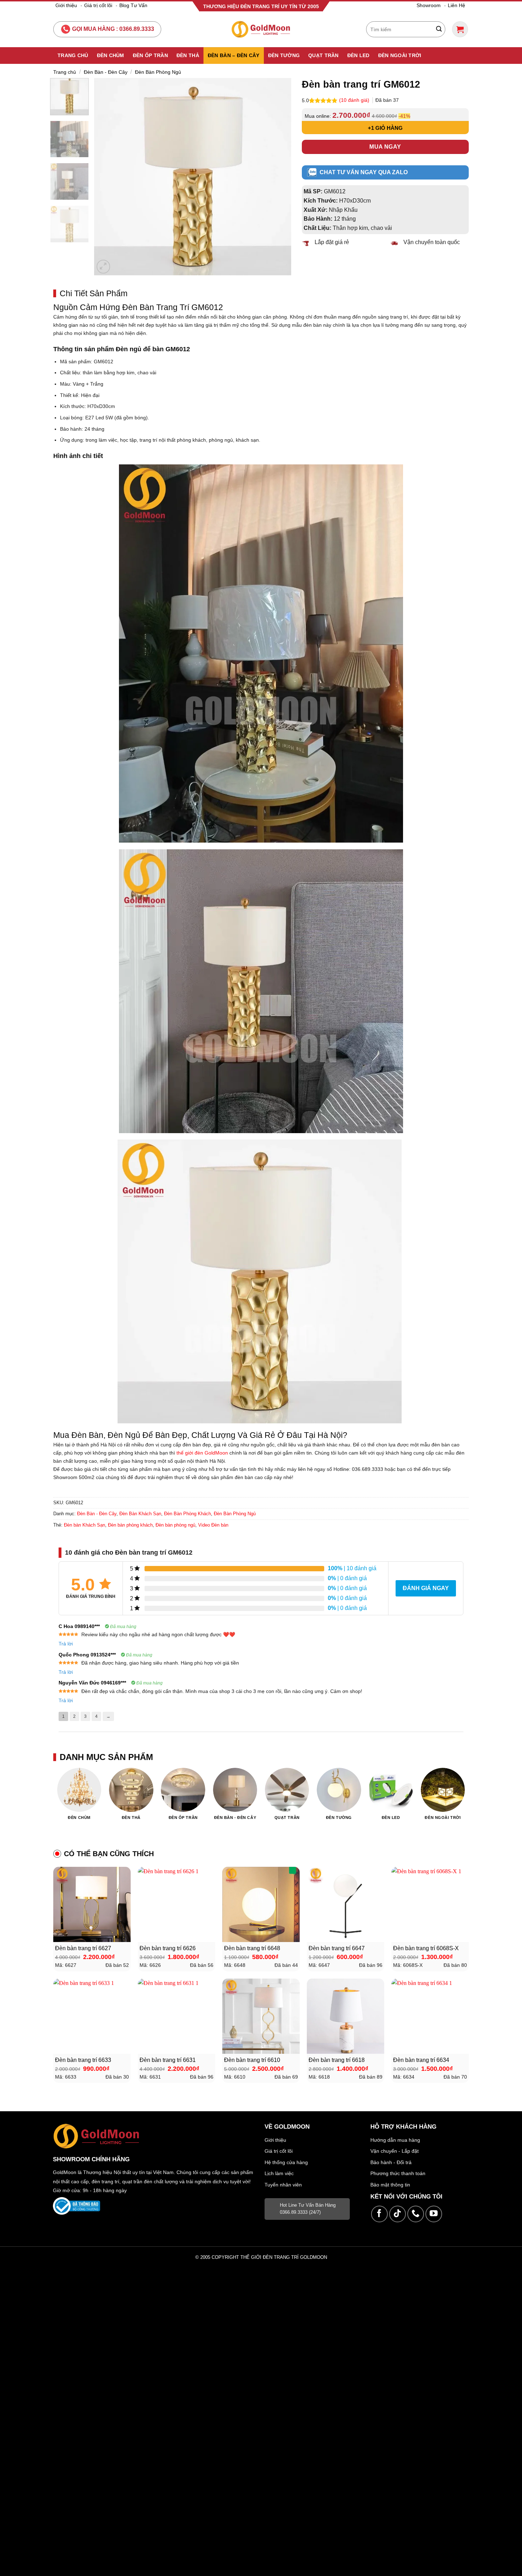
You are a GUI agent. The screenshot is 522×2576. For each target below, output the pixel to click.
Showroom (429, 5)
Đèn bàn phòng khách (130, 1525)
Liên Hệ (456, 5)
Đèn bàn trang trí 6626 (168, 1948)
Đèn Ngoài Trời (400, 55)
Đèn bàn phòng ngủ (175, 1525)
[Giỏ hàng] (460, 29)
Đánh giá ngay (426, 1588)
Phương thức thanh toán (398, 2173)
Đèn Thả (188, 55)
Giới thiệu (66, 5)
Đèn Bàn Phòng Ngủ (158, 72)
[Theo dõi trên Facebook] (379, 2214)
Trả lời (66, 1644)
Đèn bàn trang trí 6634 (421, 2060)
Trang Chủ (73, 55)
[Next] (278, 176)
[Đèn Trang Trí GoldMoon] (261, 29)
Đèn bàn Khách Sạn (85, 1525)
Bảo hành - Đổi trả (391, 2162)
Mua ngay (385, 147)
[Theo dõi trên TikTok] (398, 2214)
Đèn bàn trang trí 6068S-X (426, 1948)
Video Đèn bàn (213, 1525)
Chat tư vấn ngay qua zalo (364, 172)
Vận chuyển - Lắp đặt (395, 2151)
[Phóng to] (104, 267)
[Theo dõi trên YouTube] (434, 2214)
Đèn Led (358, 55)
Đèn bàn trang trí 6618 (337, 2060)
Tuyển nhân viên (283, 2185)
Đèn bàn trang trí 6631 (168, 2060)
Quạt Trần (323, 55)
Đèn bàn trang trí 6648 (252, 1948)
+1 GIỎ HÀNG (385, 128)
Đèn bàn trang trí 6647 (337, 1948)
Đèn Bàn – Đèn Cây (234, 55)
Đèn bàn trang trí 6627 (83, 1948)
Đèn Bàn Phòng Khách (187, 1514)
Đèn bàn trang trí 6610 (252, 2060)
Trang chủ (65, 72)
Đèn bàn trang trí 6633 (83, 2060)
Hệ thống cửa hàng (286, 2162)
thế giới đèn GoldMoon (202, 1453)
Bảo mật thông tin (390, 2185)
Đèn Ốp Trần (150, 55)
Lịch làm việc (279, 2173)
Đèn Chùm (111, 55)
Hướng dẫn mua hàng (395, 2140)
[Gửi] (439, 29)
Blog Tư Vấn (133, 5)
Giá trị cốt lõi (98, 5)
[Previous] (107, 176)
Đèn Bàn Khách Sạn (140, 1514)
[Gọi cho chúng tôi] (416, 2214)
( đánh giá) (355, 100)
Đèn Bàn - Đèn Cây (106, 72)
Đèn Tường (284, 55)
